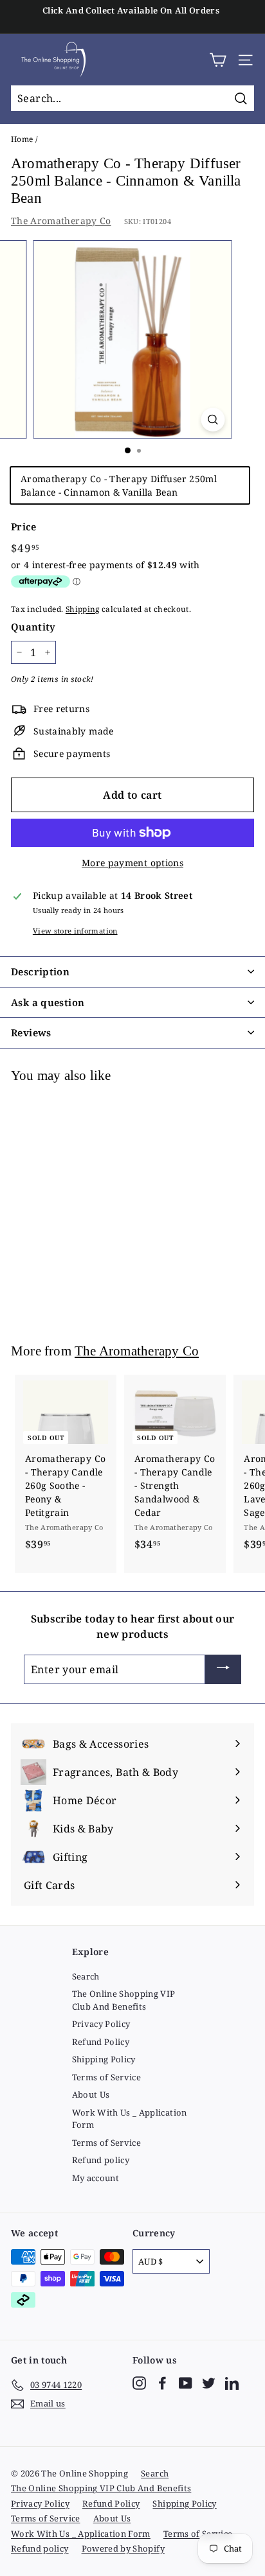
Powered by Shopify (123, 2548)
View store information (75, 931)
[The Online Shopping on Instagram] (139, 2383)
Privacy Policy (101, 2024)
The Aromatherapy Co (61, 221)
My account (96, 2178)
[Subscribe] (223, 1669)
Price (24, 527)
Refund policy (101, 2160)
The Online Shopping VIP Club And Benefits (124, 2000)
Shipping (83, 609)
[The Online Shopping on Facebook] (162, 2383)
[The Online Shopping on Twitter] (209, 2383)
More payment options (132, 863)
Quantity (33, 627)
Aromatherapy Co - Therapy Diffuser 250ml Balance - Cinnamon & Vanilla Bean (119, 485)
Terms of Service (107, 2077)
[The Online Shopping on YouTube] (186, 2383)
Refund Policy (101, 2042)
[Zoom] (213, 420)
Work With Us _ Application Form (130, 2119)
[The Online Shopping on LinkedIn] (232, 2383)
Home (22, 139)
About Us (91, 2094)
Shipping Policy (104, 2059)
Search (86, 1976)
